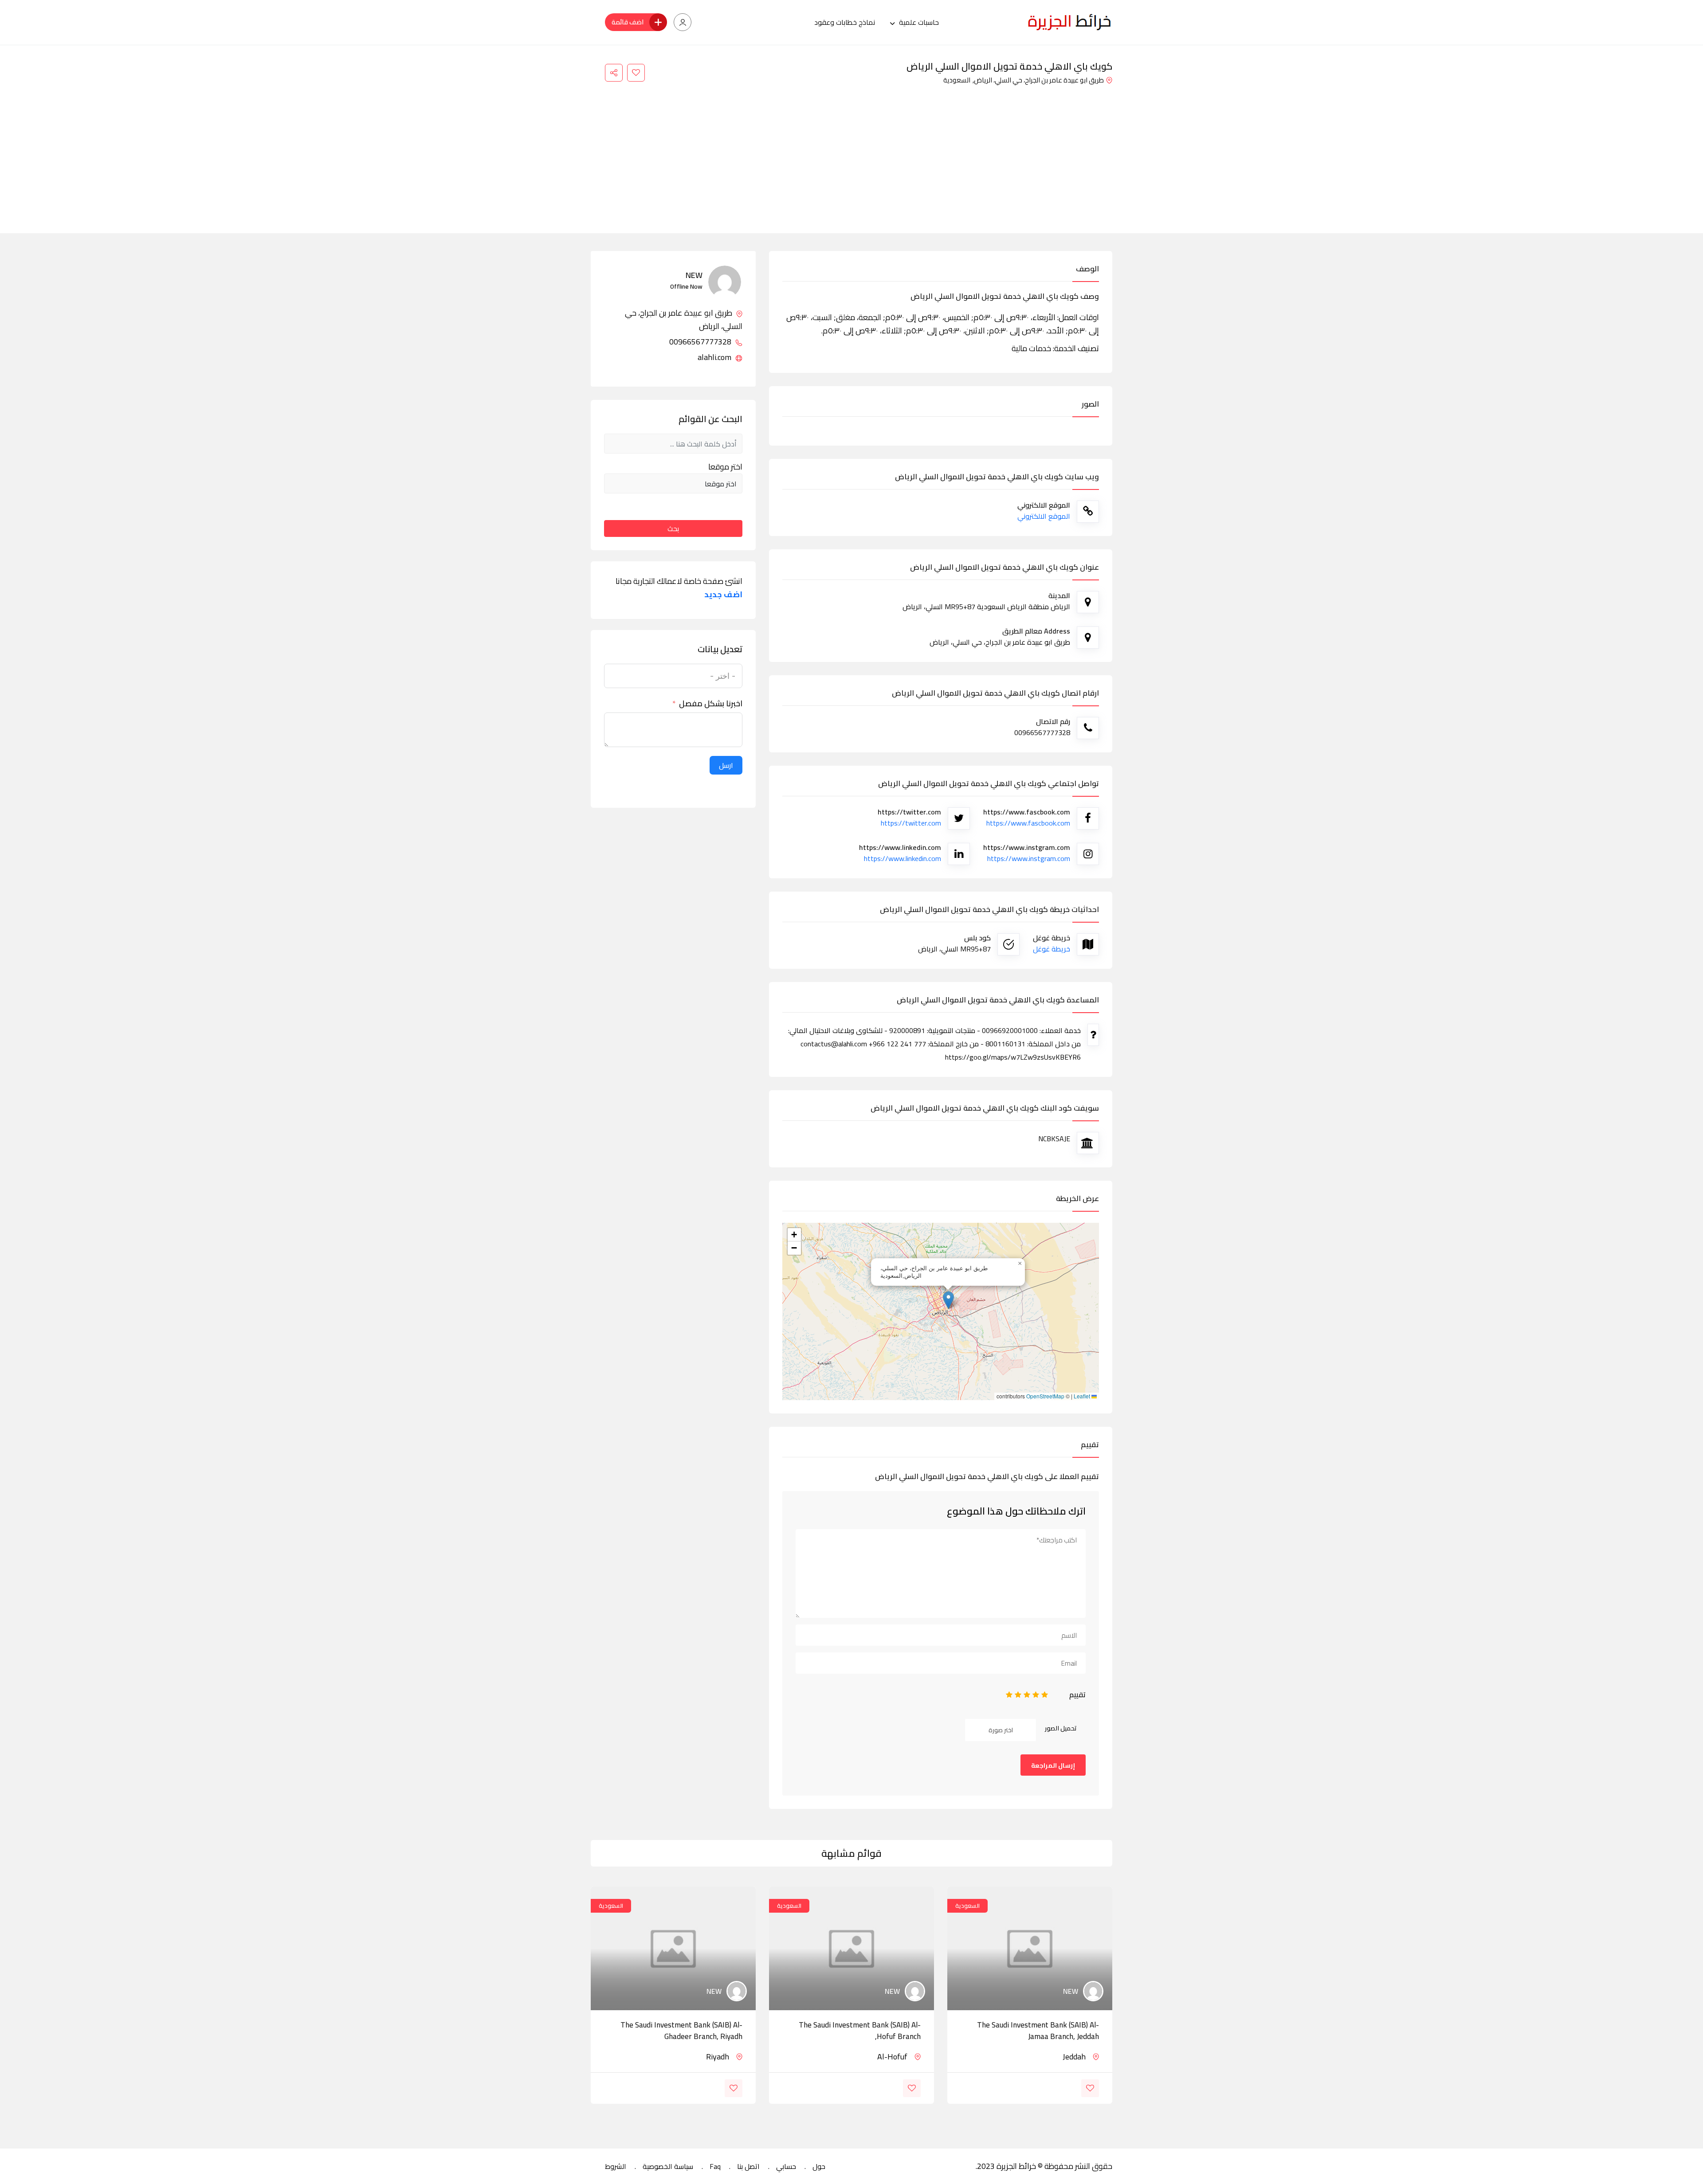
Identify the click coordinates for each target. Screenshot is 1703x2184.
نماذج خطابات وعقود (845, 22)
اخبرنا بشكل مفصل (711, 704)
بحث (673, 528)
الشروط (616, 2166)
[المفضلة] (636, 73)
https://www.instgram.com (1029, 858)
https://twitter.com (911, 823)
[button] (948, 1300)
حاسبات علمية (919, 22)
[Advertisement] (851, 153)
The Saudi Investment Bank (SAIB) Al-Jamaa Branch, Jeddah (1038, 2031)
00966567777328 (701, 342)
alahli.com (715, 357)
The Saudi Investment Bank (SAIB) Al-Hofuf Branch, (860, 2031)
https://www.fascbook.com (1028, 823)
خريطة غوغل (1052, 949)
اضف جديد (723, 595)
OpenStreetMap (1045, 1396)
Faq (715, 2166)
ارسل (726, 765)
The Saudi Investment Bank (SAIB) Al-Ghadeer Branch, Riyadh (681, 2031)
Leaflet (1083, 1396)
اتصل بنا (748, 2166)
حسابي (786, 2166)
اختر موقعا (725, 467)
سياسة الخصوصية (668, 2166)
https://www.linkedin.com (903, 858)
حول (819, 2166)
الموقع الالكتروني (1044, 516)
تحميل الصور (1061, 1728)
